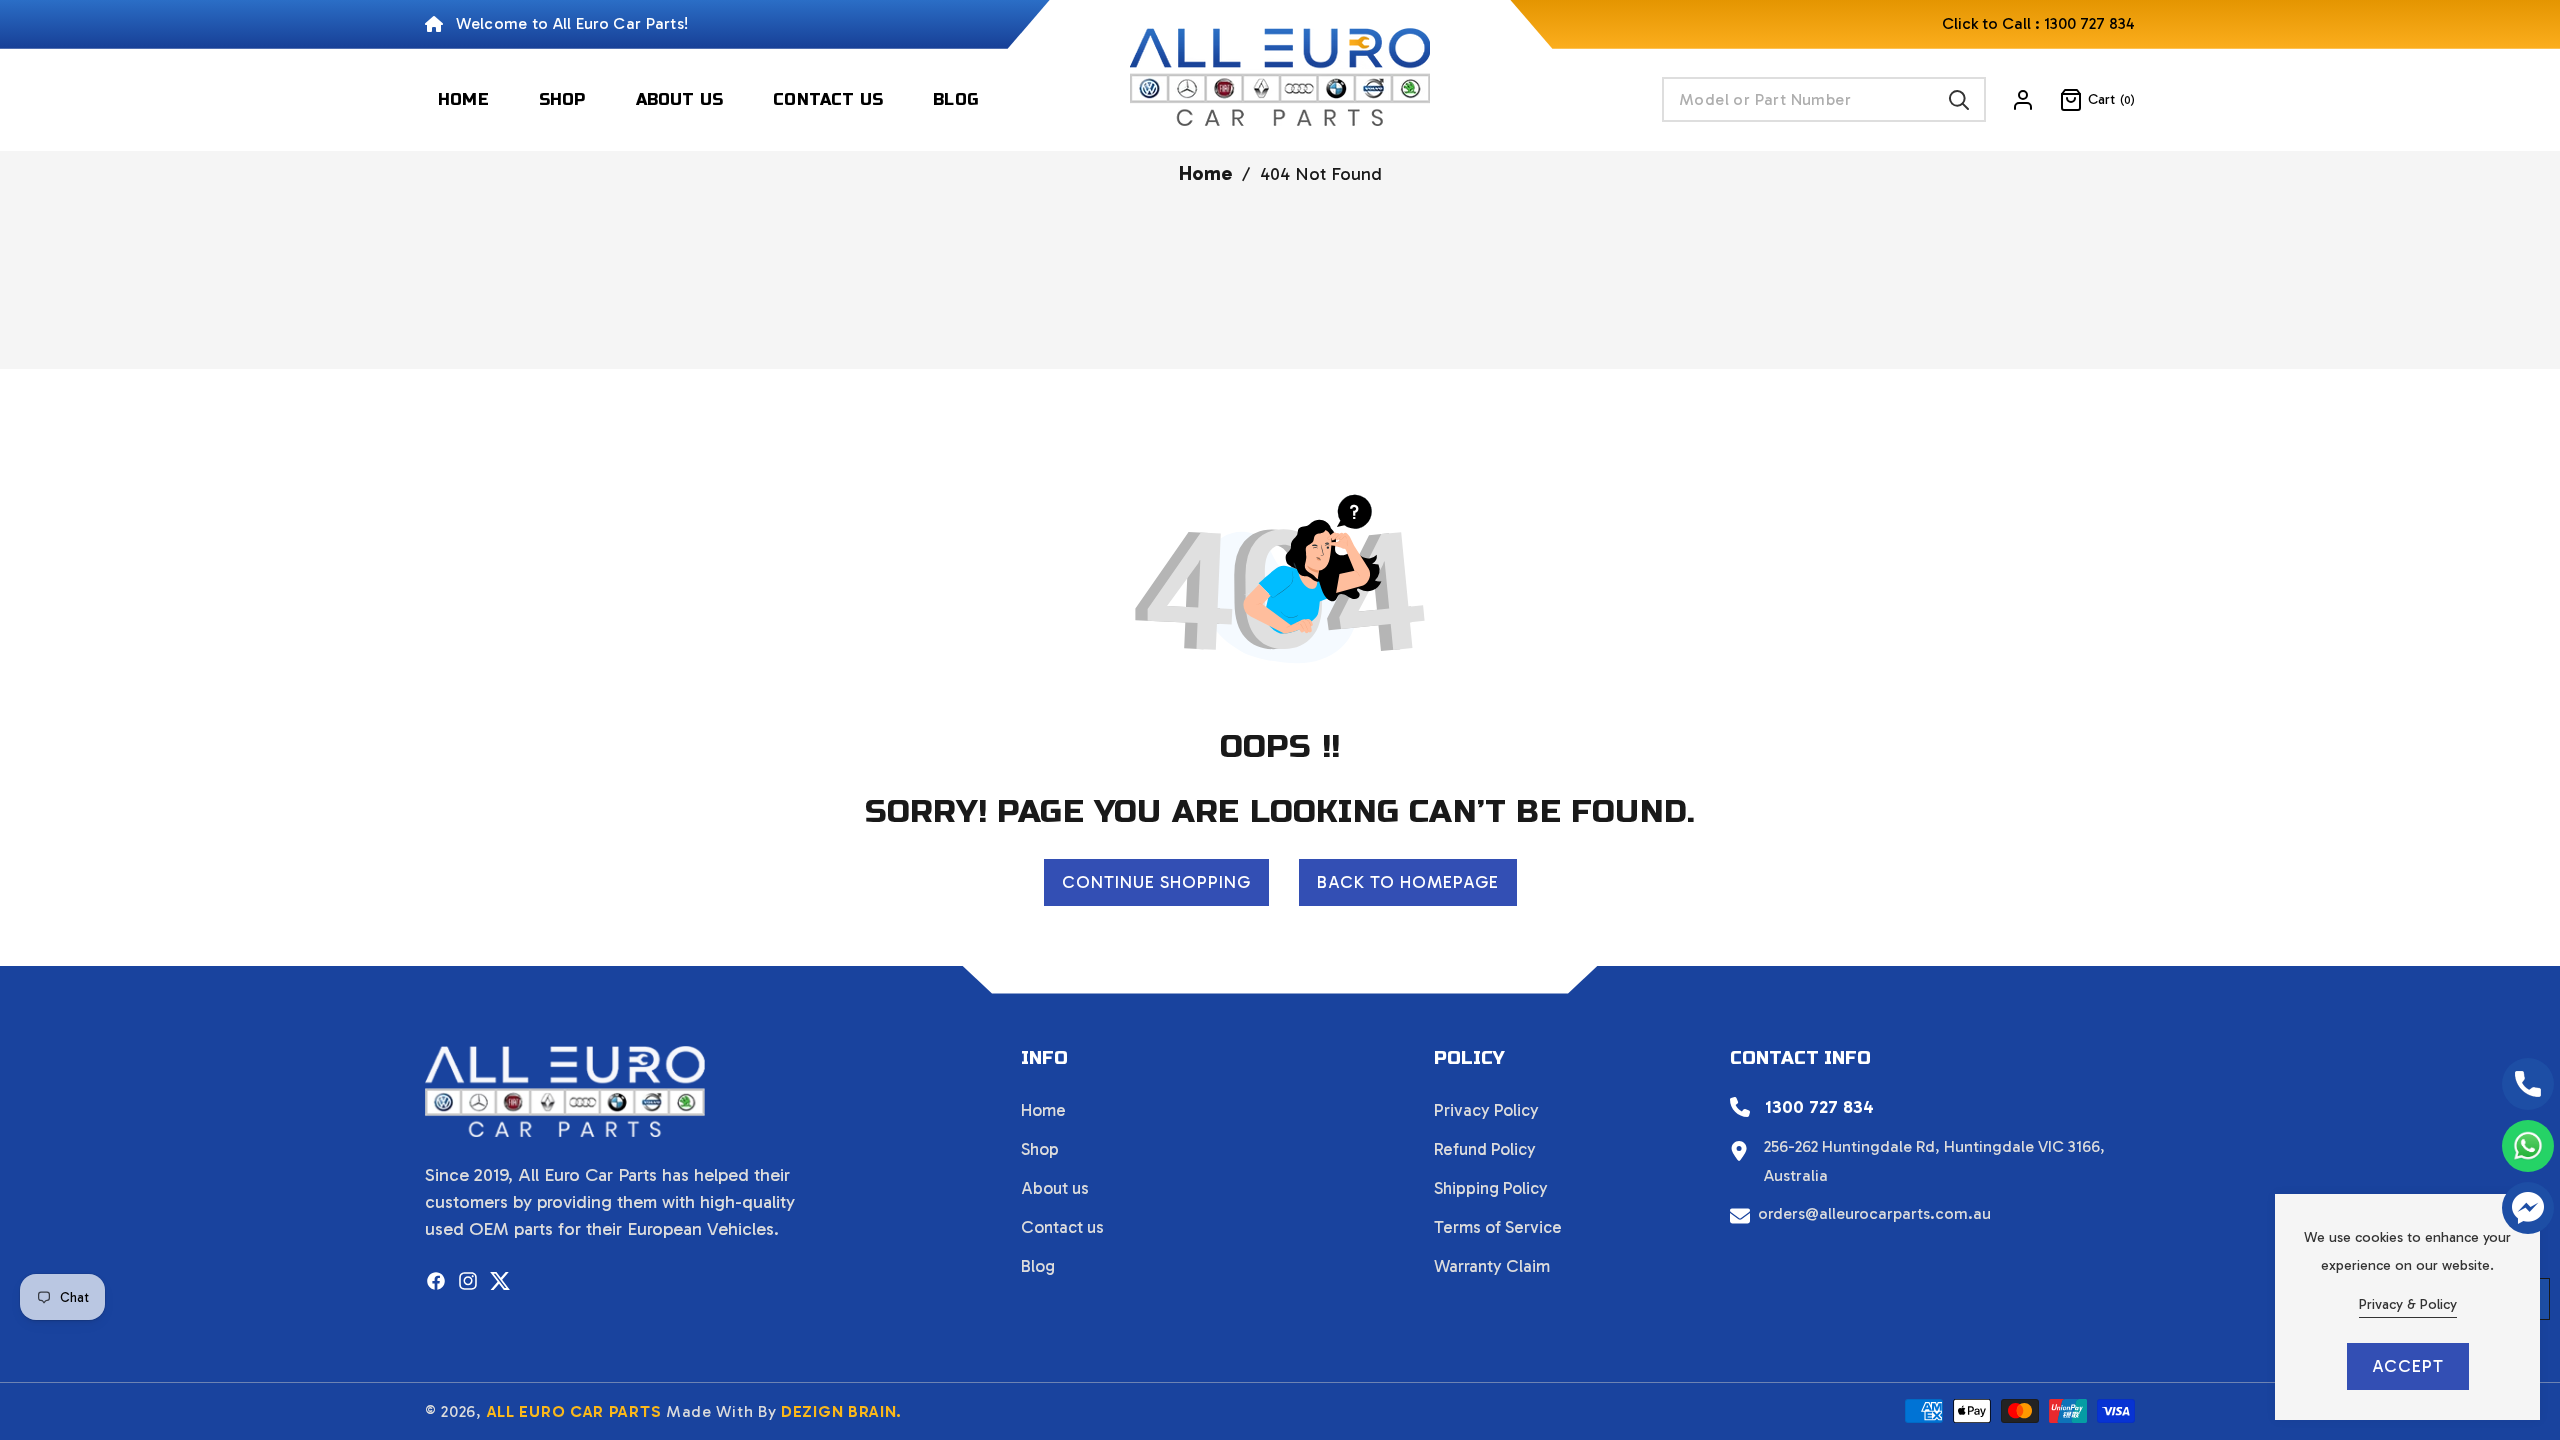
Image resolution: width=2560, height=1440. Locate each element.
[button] (2085, 100)
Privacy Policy (1486, 1110)
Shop (1040, 1149)
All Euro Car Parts (574, 1411)
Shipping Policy (1491, 1188)
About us (1055, 1188)
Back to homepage (1408, 882)
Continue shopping (1156, 882)
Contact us (1062, 1227)
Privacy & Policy (2408, 1304)
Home (1205, 173)
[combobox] (1824, 99)
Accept (2408, 1366)
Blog (1038, 1266)
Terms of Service (1498, 1227)
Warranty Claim (1492, 1266)
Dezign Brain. (841, 1411)
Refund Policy (1485, 1149)
